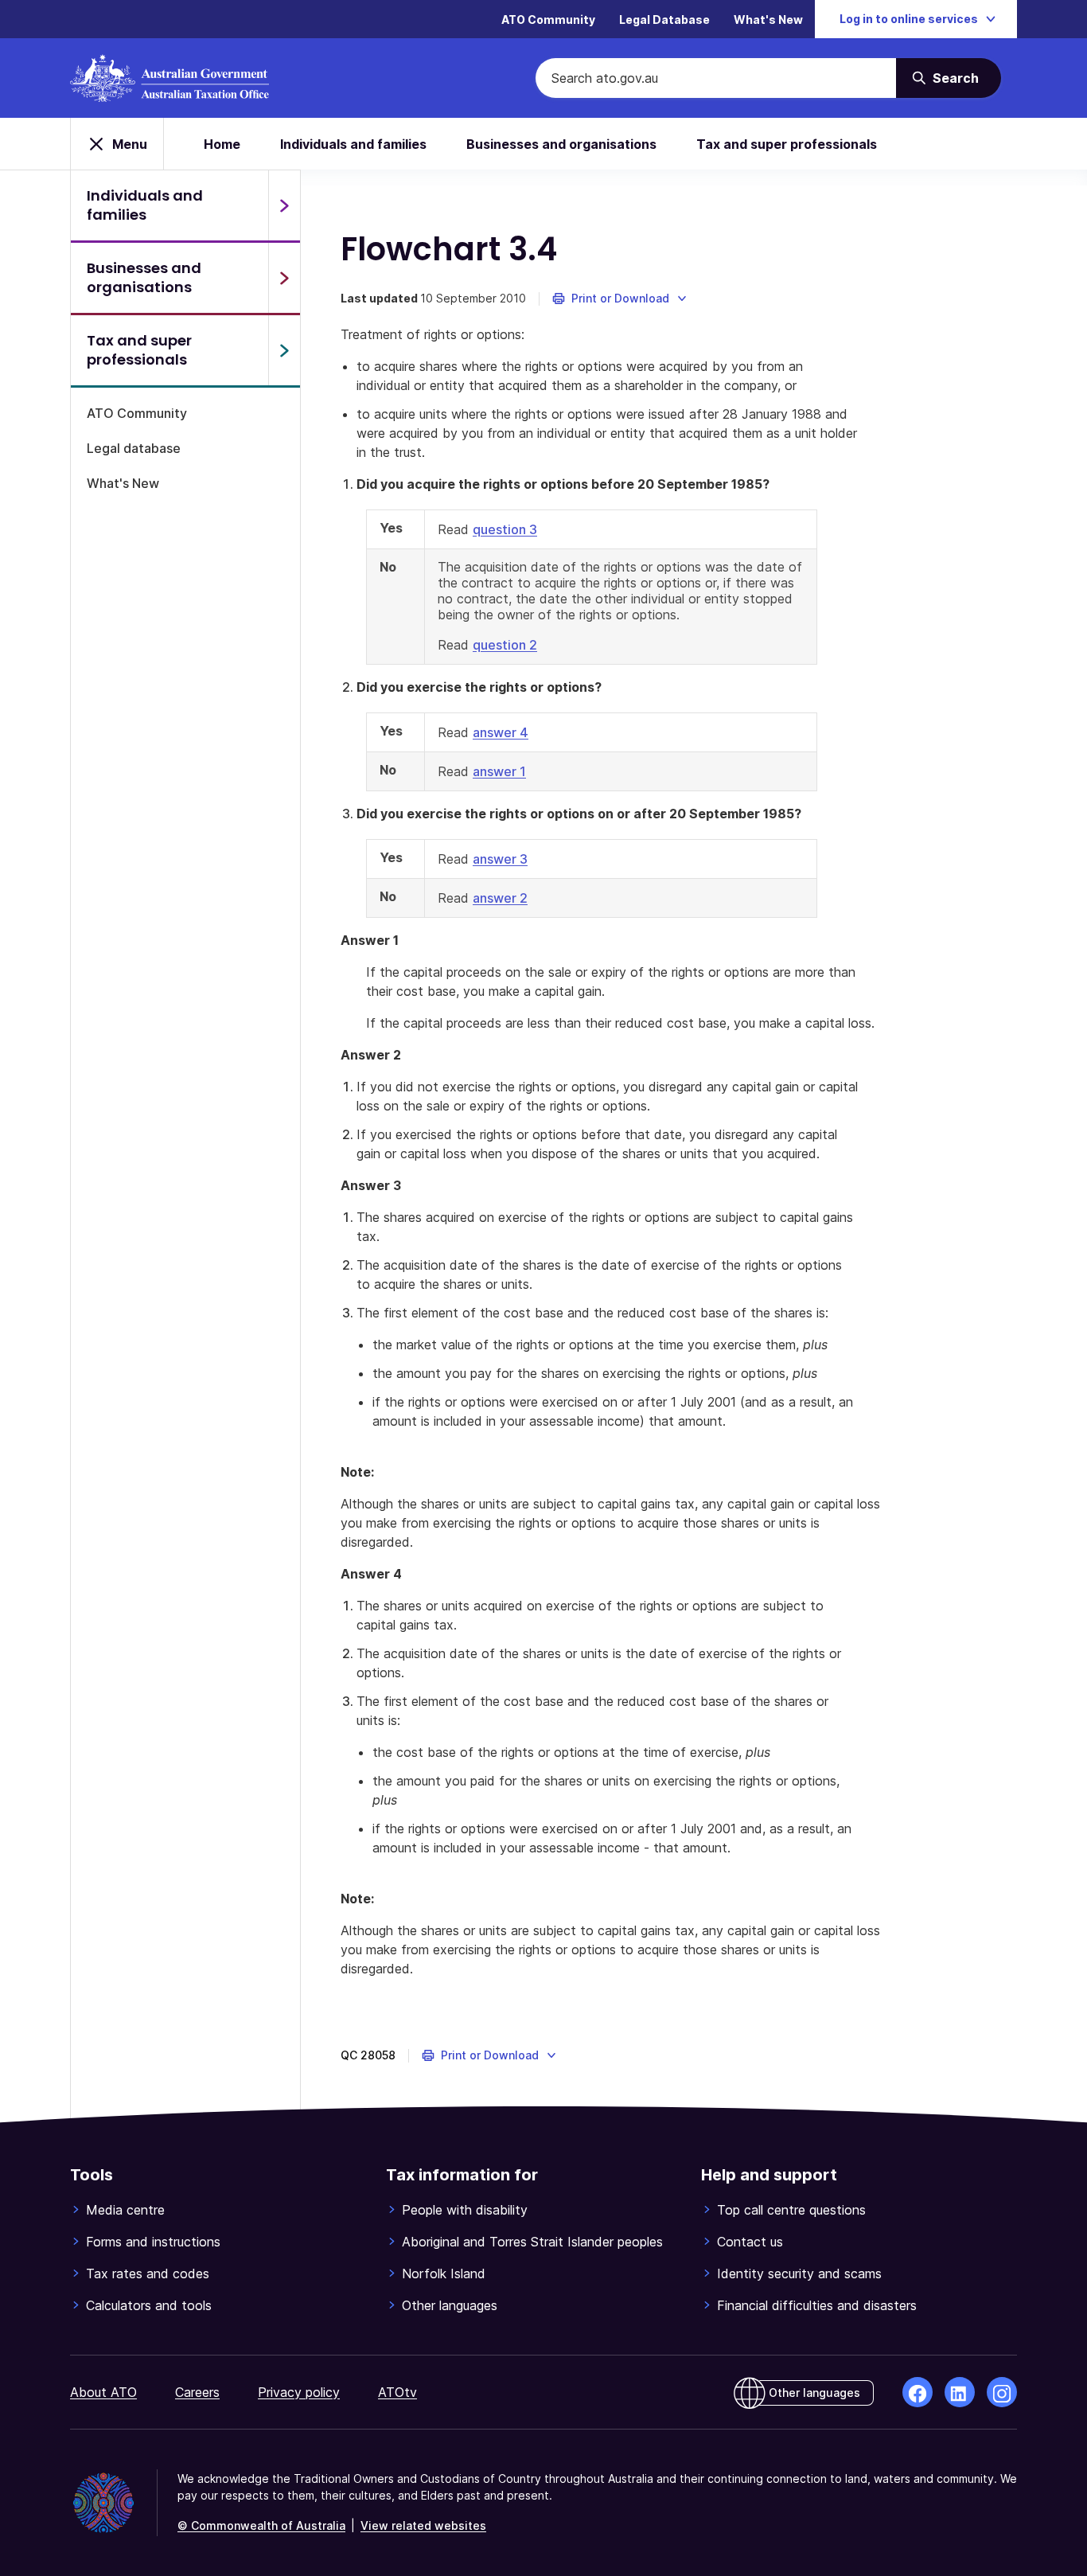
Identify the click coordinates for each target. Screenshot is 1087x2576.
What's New (768, 20)
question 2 (505, 645)
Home (222, 144)
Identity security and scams (799, 2274)
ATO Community (548, 20)
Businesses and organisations (561, 144)
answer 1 (499, 771)
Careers (197, 2392)
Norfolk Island (444, 2274)
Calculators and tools (149, 2305)
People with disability (465, 2210)
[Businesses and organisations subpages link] (284, 278)
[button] (620, 299)
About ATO (103, 2392)
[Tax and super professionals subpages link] (284, 350)
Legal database (134, 448)
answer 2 (500, 898)
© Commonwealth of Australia (261, 2525)
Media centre (125, 2210)
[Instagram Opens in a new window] (1002, 2392)
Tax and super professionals (787, 144)
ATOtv (397, 2392)
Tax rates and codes (148, 2274)
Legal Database (664, 20)
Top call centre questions (791, 2210)
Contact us (750, 2242)
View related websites (423, 2525)
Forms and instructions (153, 2242)
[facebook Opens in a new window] (918, 2392)
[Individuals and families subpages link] (284, 205)
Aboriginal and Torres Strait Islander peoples (532, 2242)
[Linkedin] (960, 2392)
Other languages (450, 2305)
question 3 (505, 529)
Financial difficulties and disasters (817, 2305)
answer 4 (501, 732)
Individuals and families (353, 144)
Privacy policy (299, 2392)
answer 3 (500, 859)
